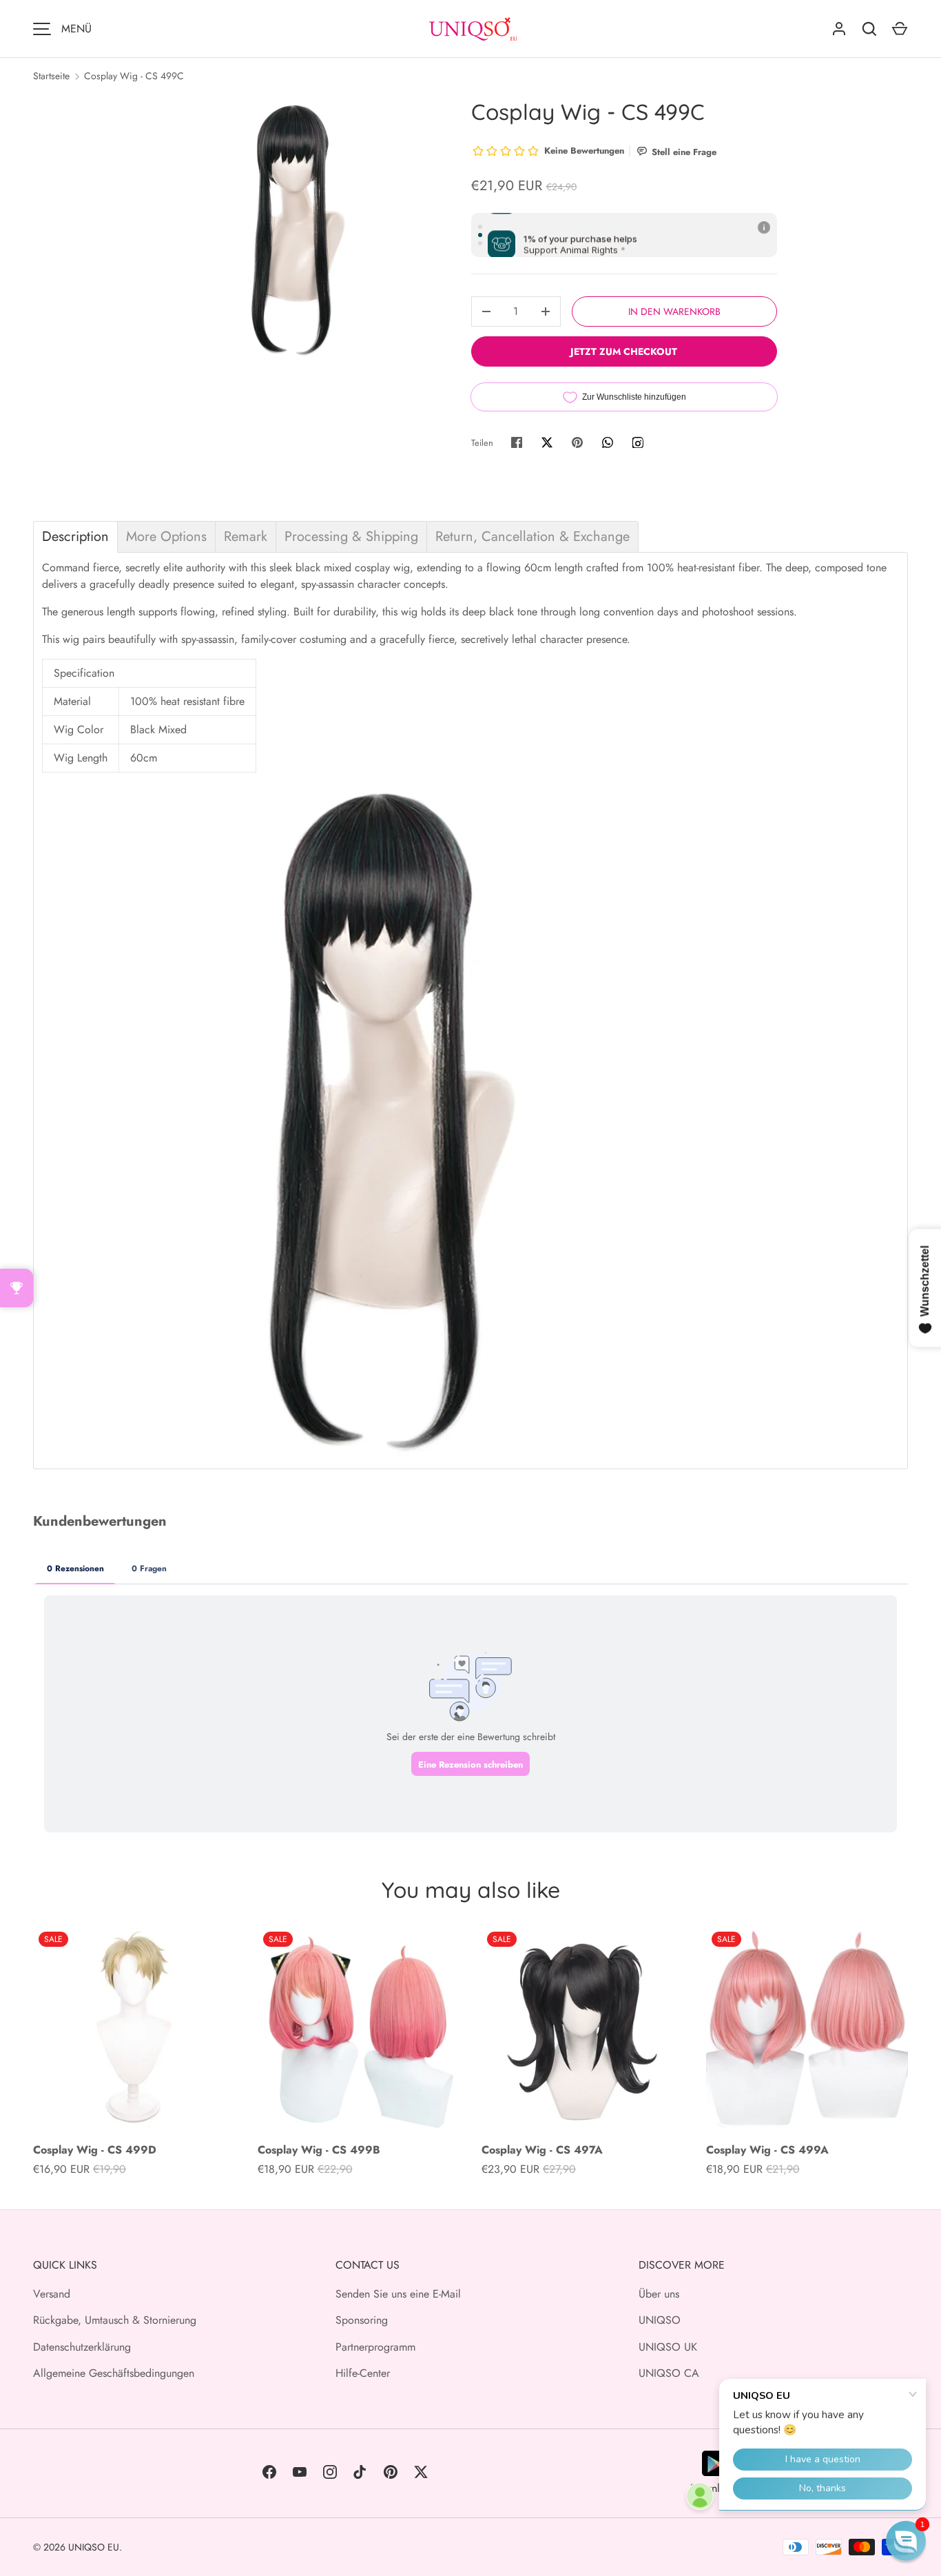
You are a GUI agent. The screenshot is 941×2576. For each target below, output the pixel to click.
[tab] (75, 537)
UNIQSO (660, 2320)
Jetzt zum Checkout (624, 351)
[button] (906, 2541)
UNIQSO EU (94, 2547)
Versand (52, 2294)
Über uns (659, 2294)
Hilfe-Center (363, 2373)
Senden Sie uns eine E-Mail (398, 2294)
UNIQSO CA (669, 2373)
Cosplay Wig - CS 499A (767, 2150)
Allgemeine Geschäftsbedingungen (114, 2373)
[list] (296, 228)
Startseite (51, 76)
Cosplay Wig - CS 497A (542, 2150)
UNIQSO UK (668, 2347)
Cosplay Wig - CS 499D (95, 2150)
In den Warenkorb (674, 311)
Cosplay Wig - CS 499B (319, 2150)
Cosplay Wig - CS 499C (134, 76)
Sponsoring (362, 2320)
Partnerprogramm (375, 2347)
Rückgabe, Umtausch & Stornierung (115, 2320)
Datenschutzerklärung (82, 2347)
